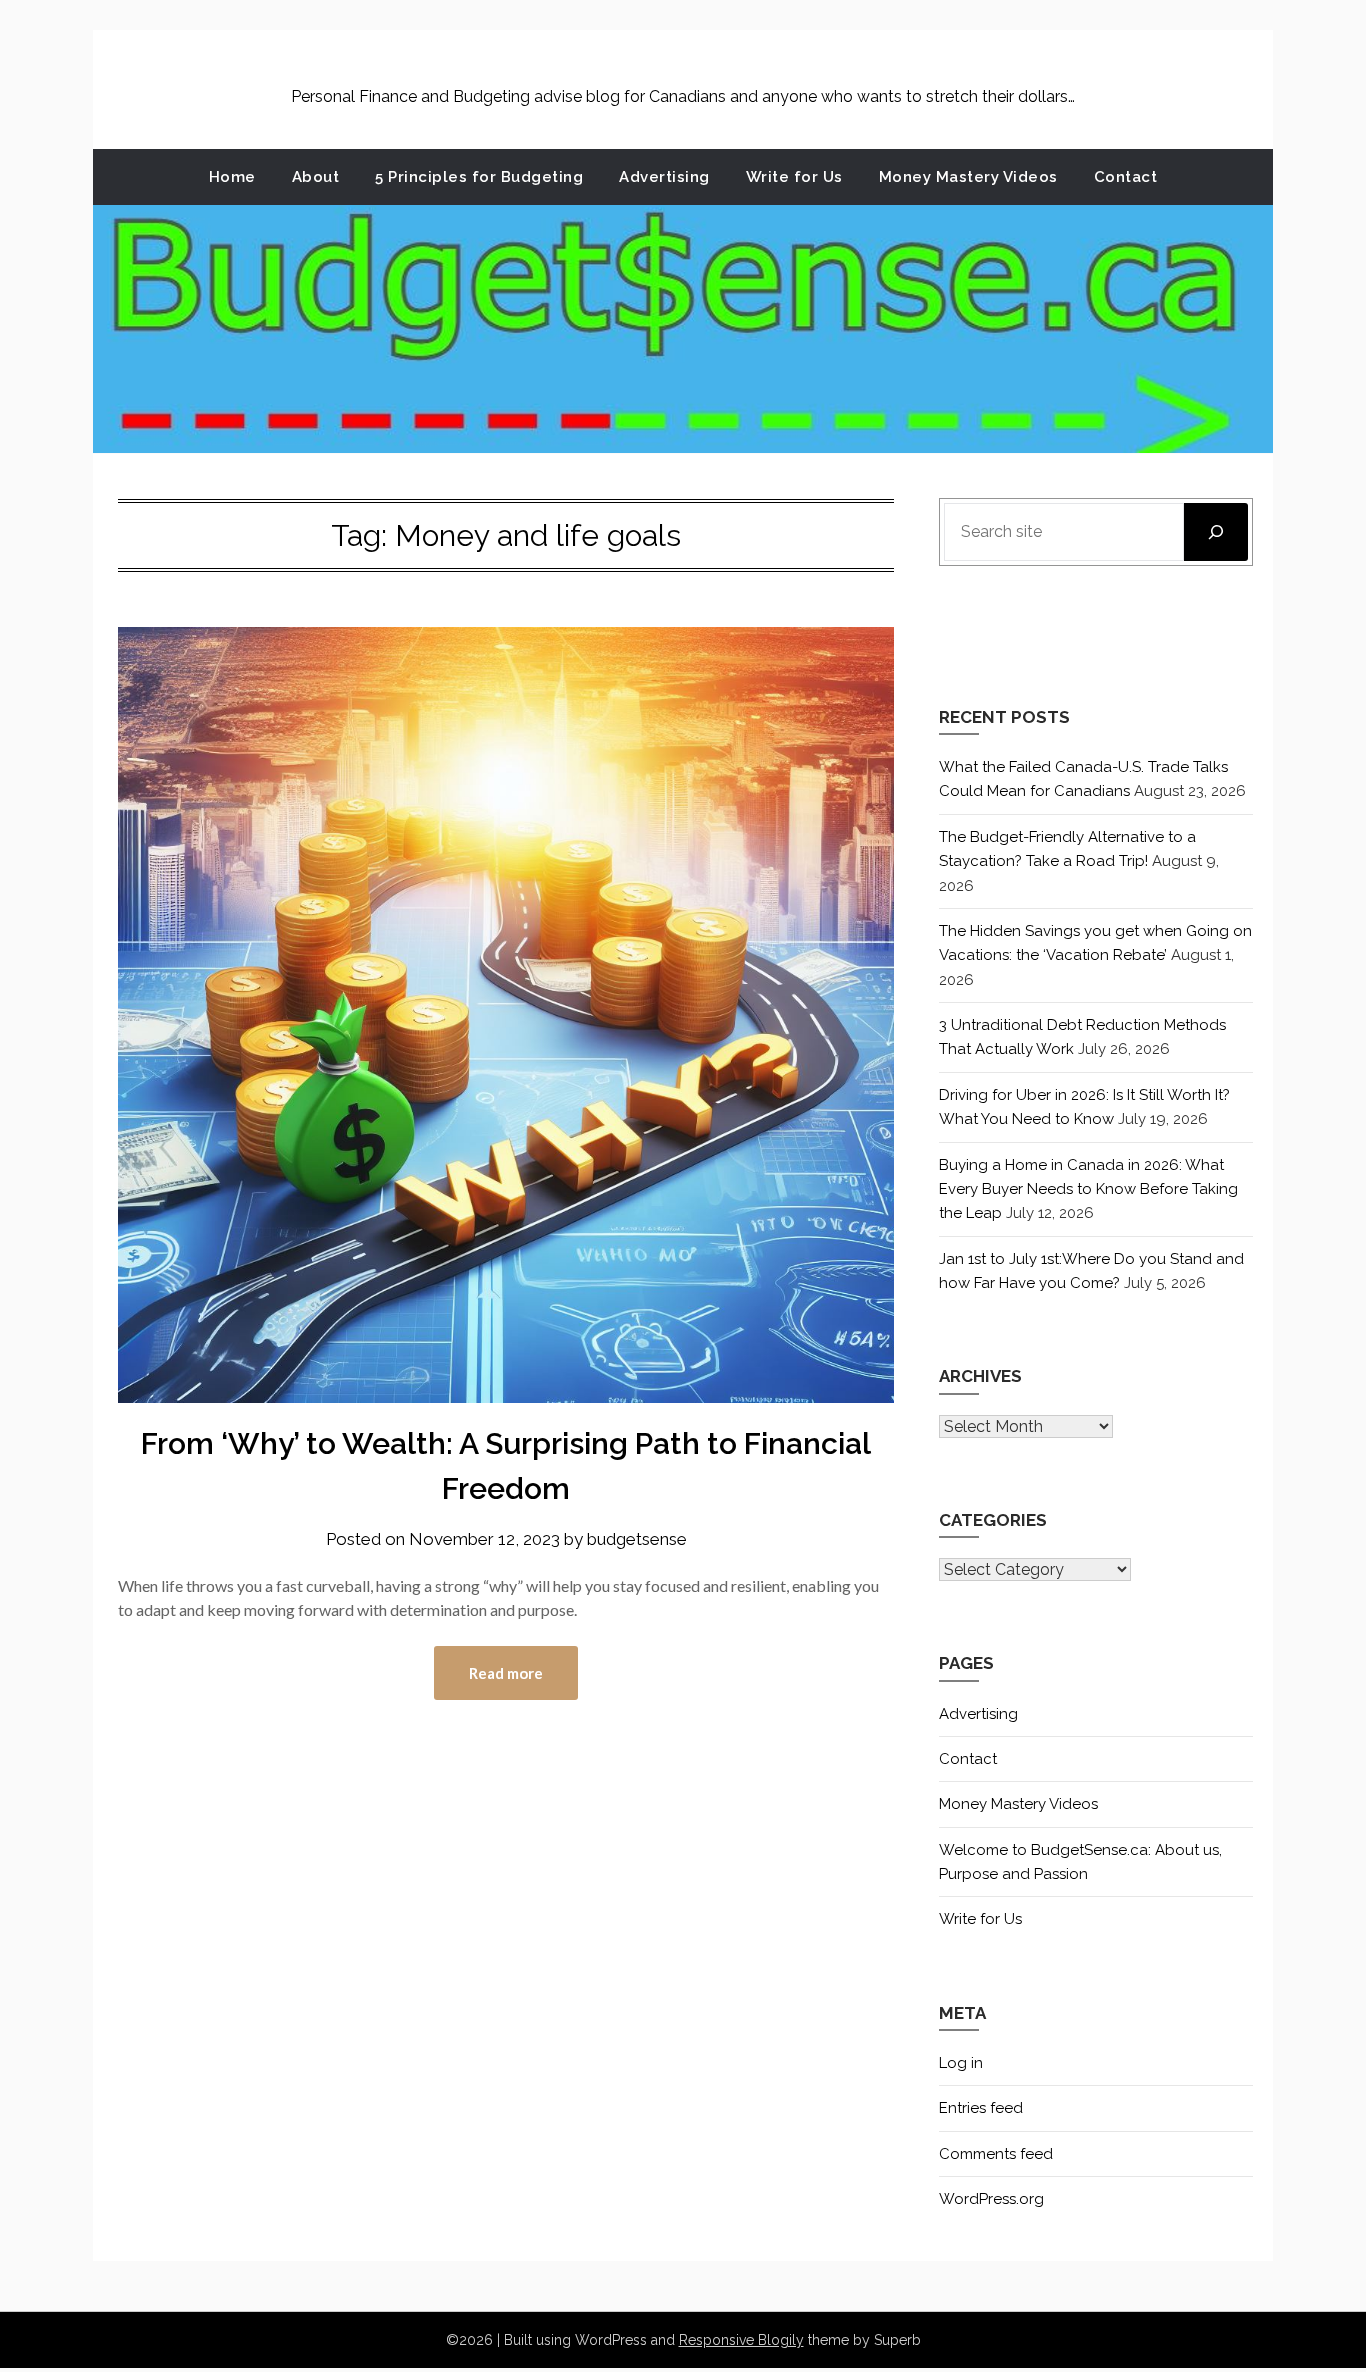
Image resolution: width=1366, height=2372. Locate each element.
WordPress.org (991, 2199)
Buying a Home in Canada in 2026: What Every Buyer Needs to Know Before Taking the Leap (1088, 1189)
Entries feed (981, 2108)
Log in (961, 2063)
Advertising (664, 177)
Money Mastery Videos (968, 177)
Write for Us (794, 177)
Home (232, 177)
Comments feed (996, 2154)
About (316, 177)
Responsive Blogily (741, 2340)
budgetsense (637, 1539)
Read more (506, 1673)
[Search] (1216, 532)
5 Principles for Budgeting (479, 177)
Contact (1126, 177)
